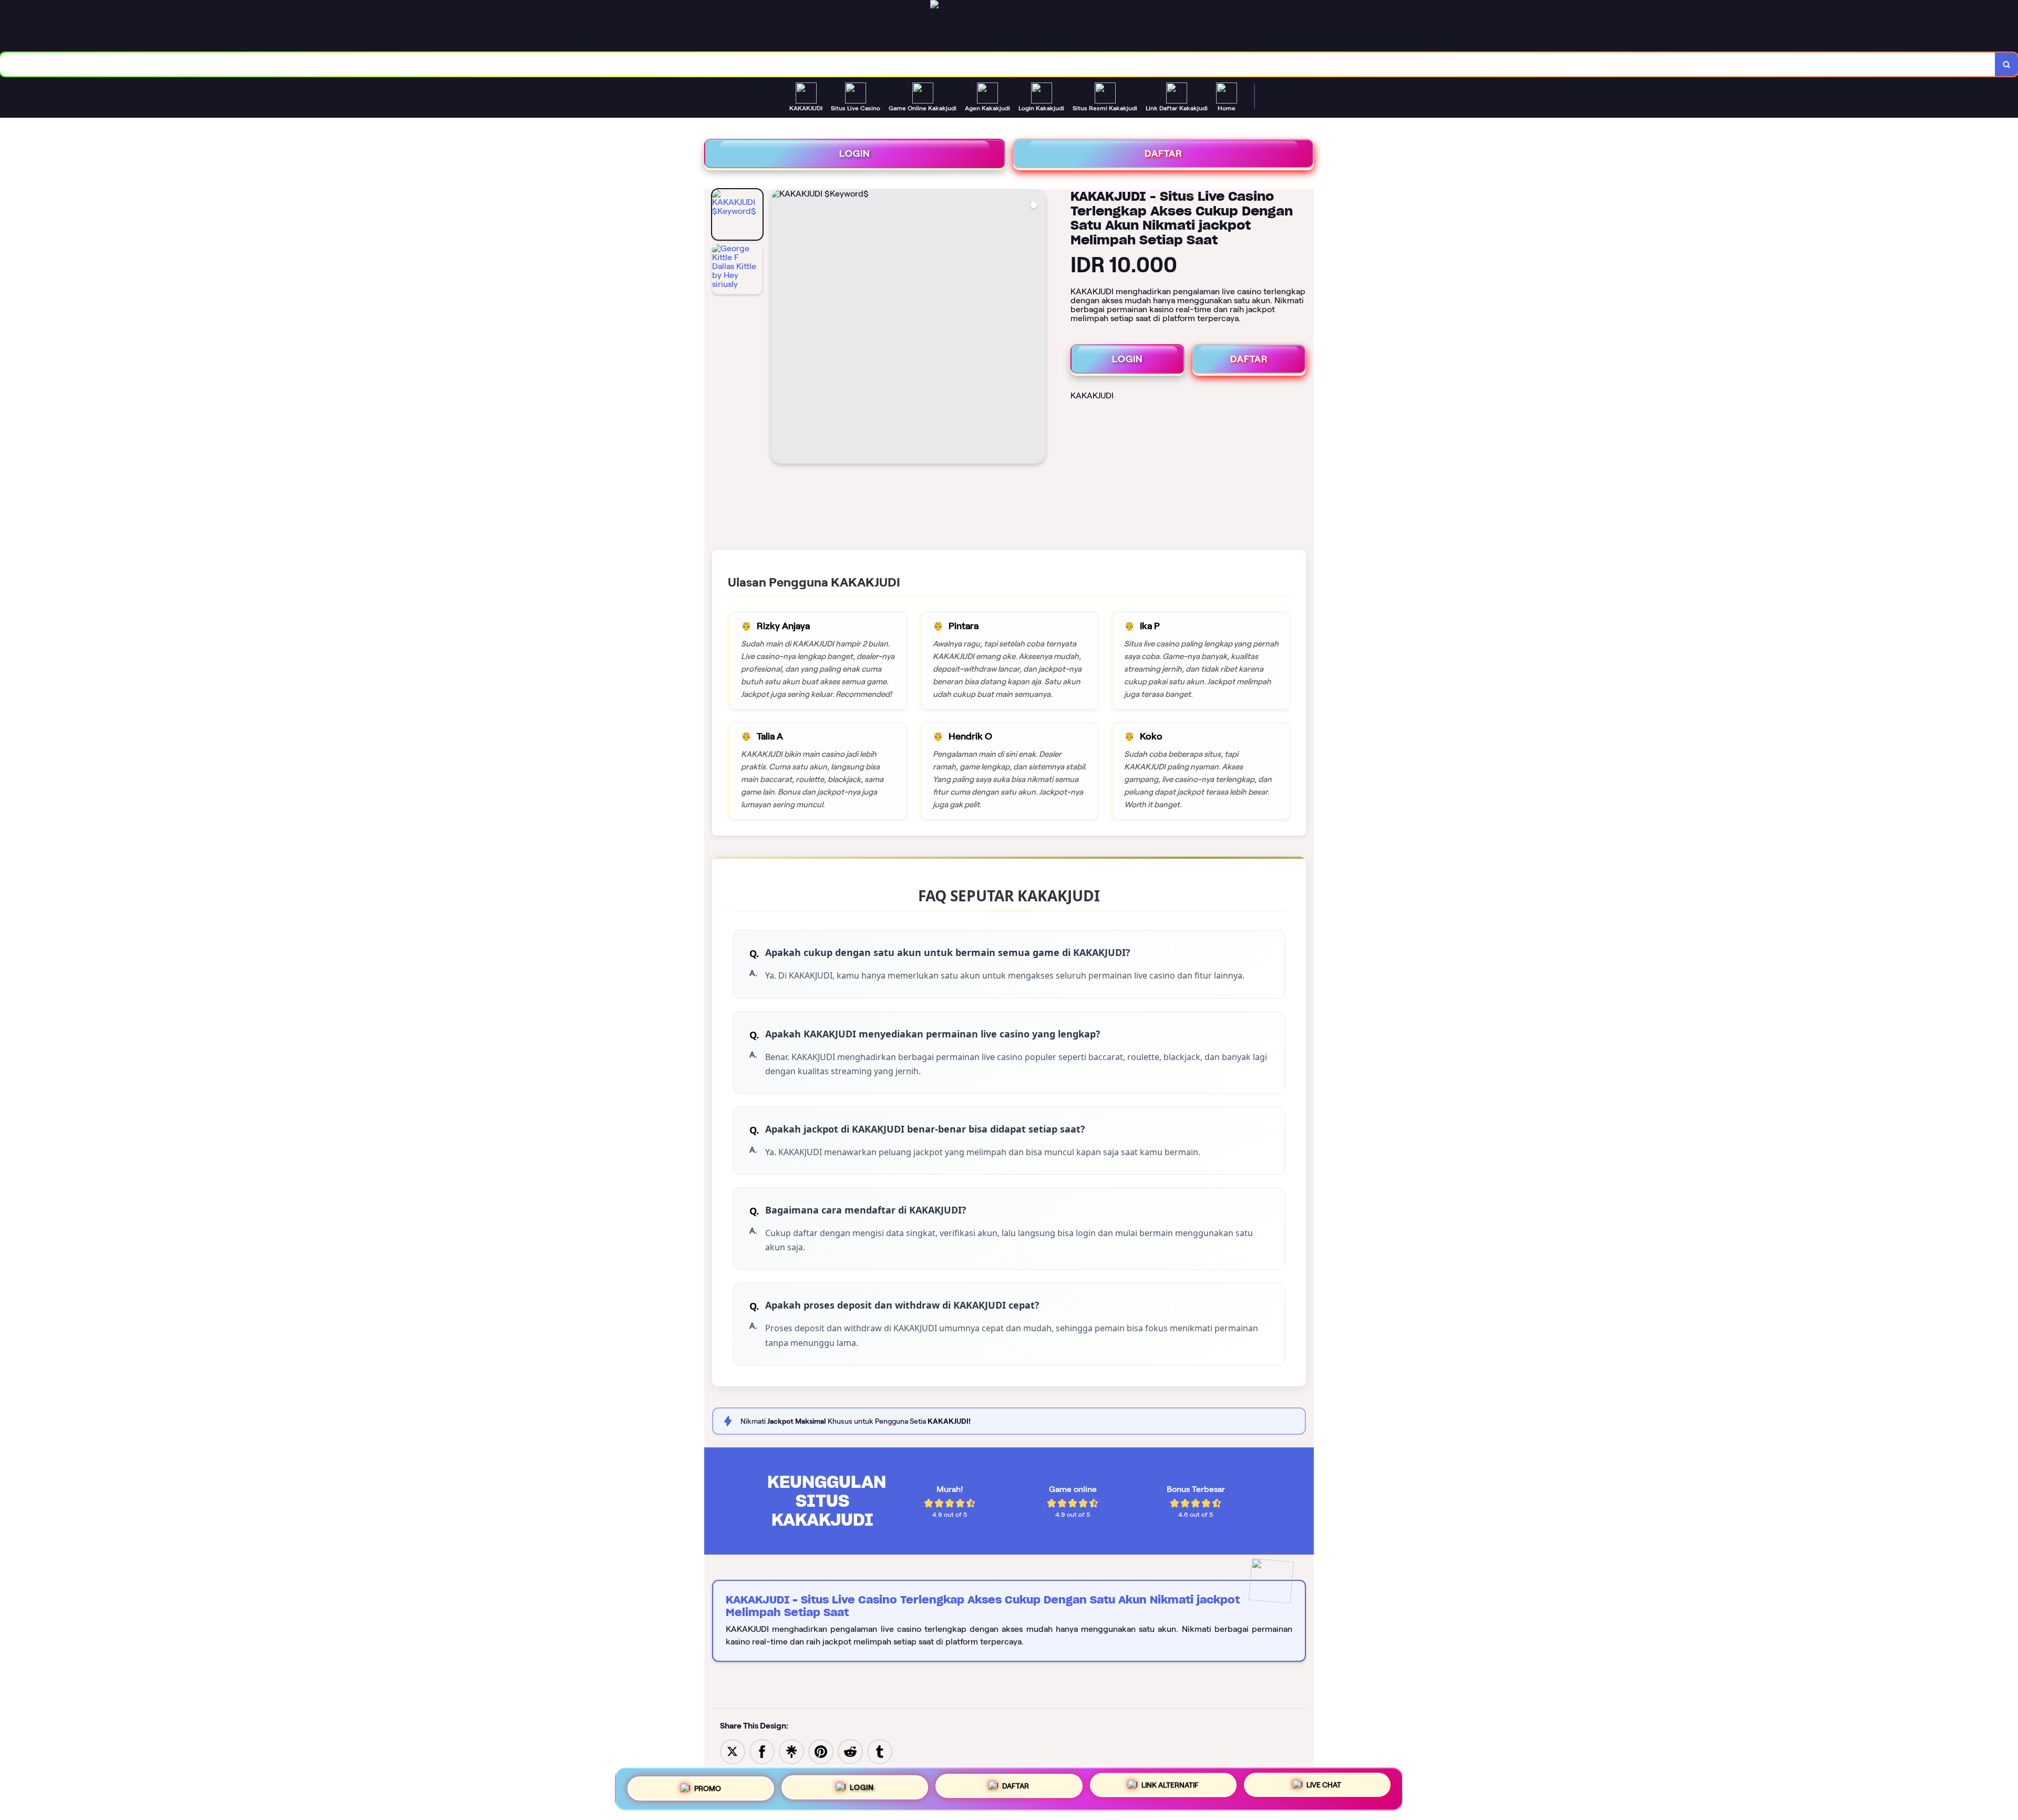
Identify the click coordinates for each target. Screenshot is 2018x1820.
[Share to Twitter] (733, 1751)
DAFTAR (1164, 153)
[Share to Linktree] (791, 1751)
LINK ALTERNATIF (1170, 1785)
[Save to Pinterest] (821, 1751)
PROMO (708, 1788)
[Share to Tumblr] (880, 1751)
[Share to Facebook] (762, 1751)
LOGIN (855, 153)
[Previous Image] (779, 328)
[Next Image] (1037, 328)
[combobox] (998, 64)
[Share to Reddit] (850, 1751)
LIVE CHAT (1324, 1785)
